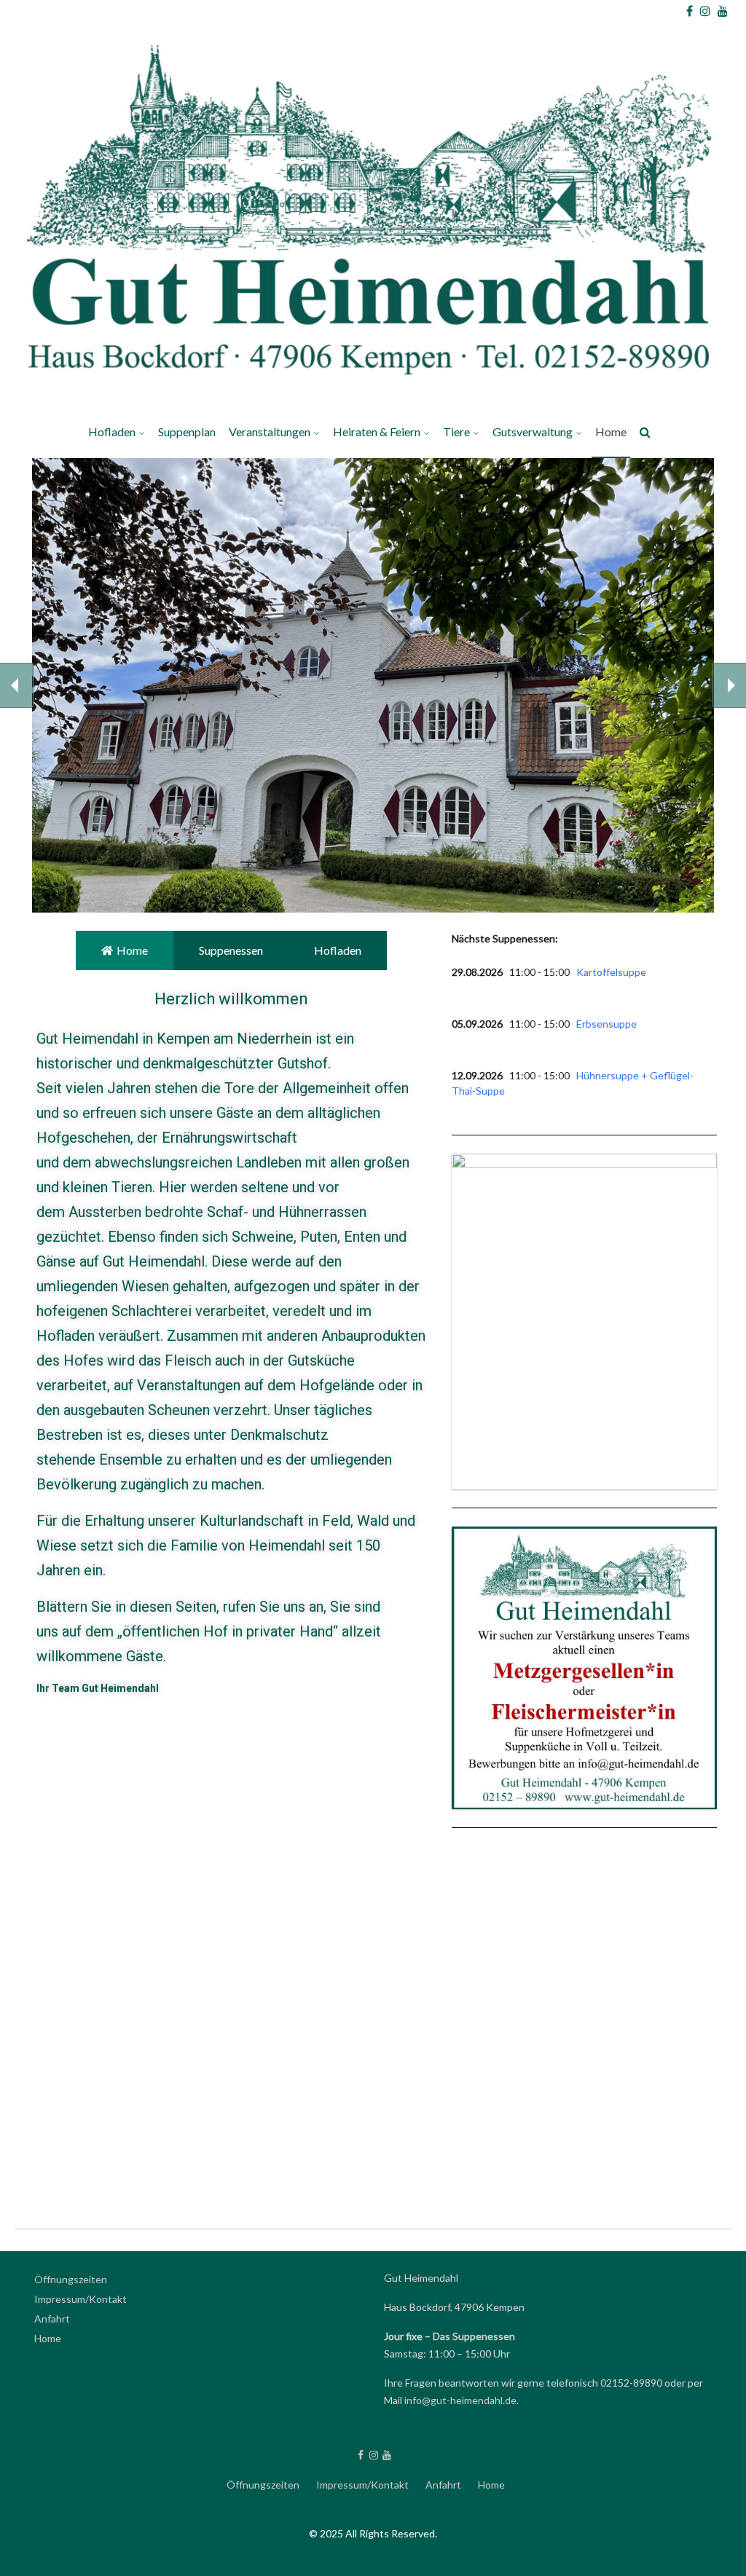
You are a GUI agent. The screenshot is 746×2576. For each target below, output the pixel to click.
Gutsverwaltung (533, 432)
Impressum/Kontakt (81, 2299)
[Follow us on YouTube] (723, 11)
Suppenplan (187, 432)
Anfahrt (52, 2319)
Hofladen (112, 432)
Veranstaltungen (270, 432)
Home (611, 432)
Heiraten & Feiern (377, 432)
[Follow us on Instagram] (705, 11)
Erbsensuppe (606, 1024)
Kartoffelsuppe (611, 972)
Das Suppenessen (474, 2336)
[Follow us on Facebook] (690, 11)
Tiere (456, 432)
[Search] (646, 434)
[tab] (125, 950)
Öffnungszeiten (71, 2279)
